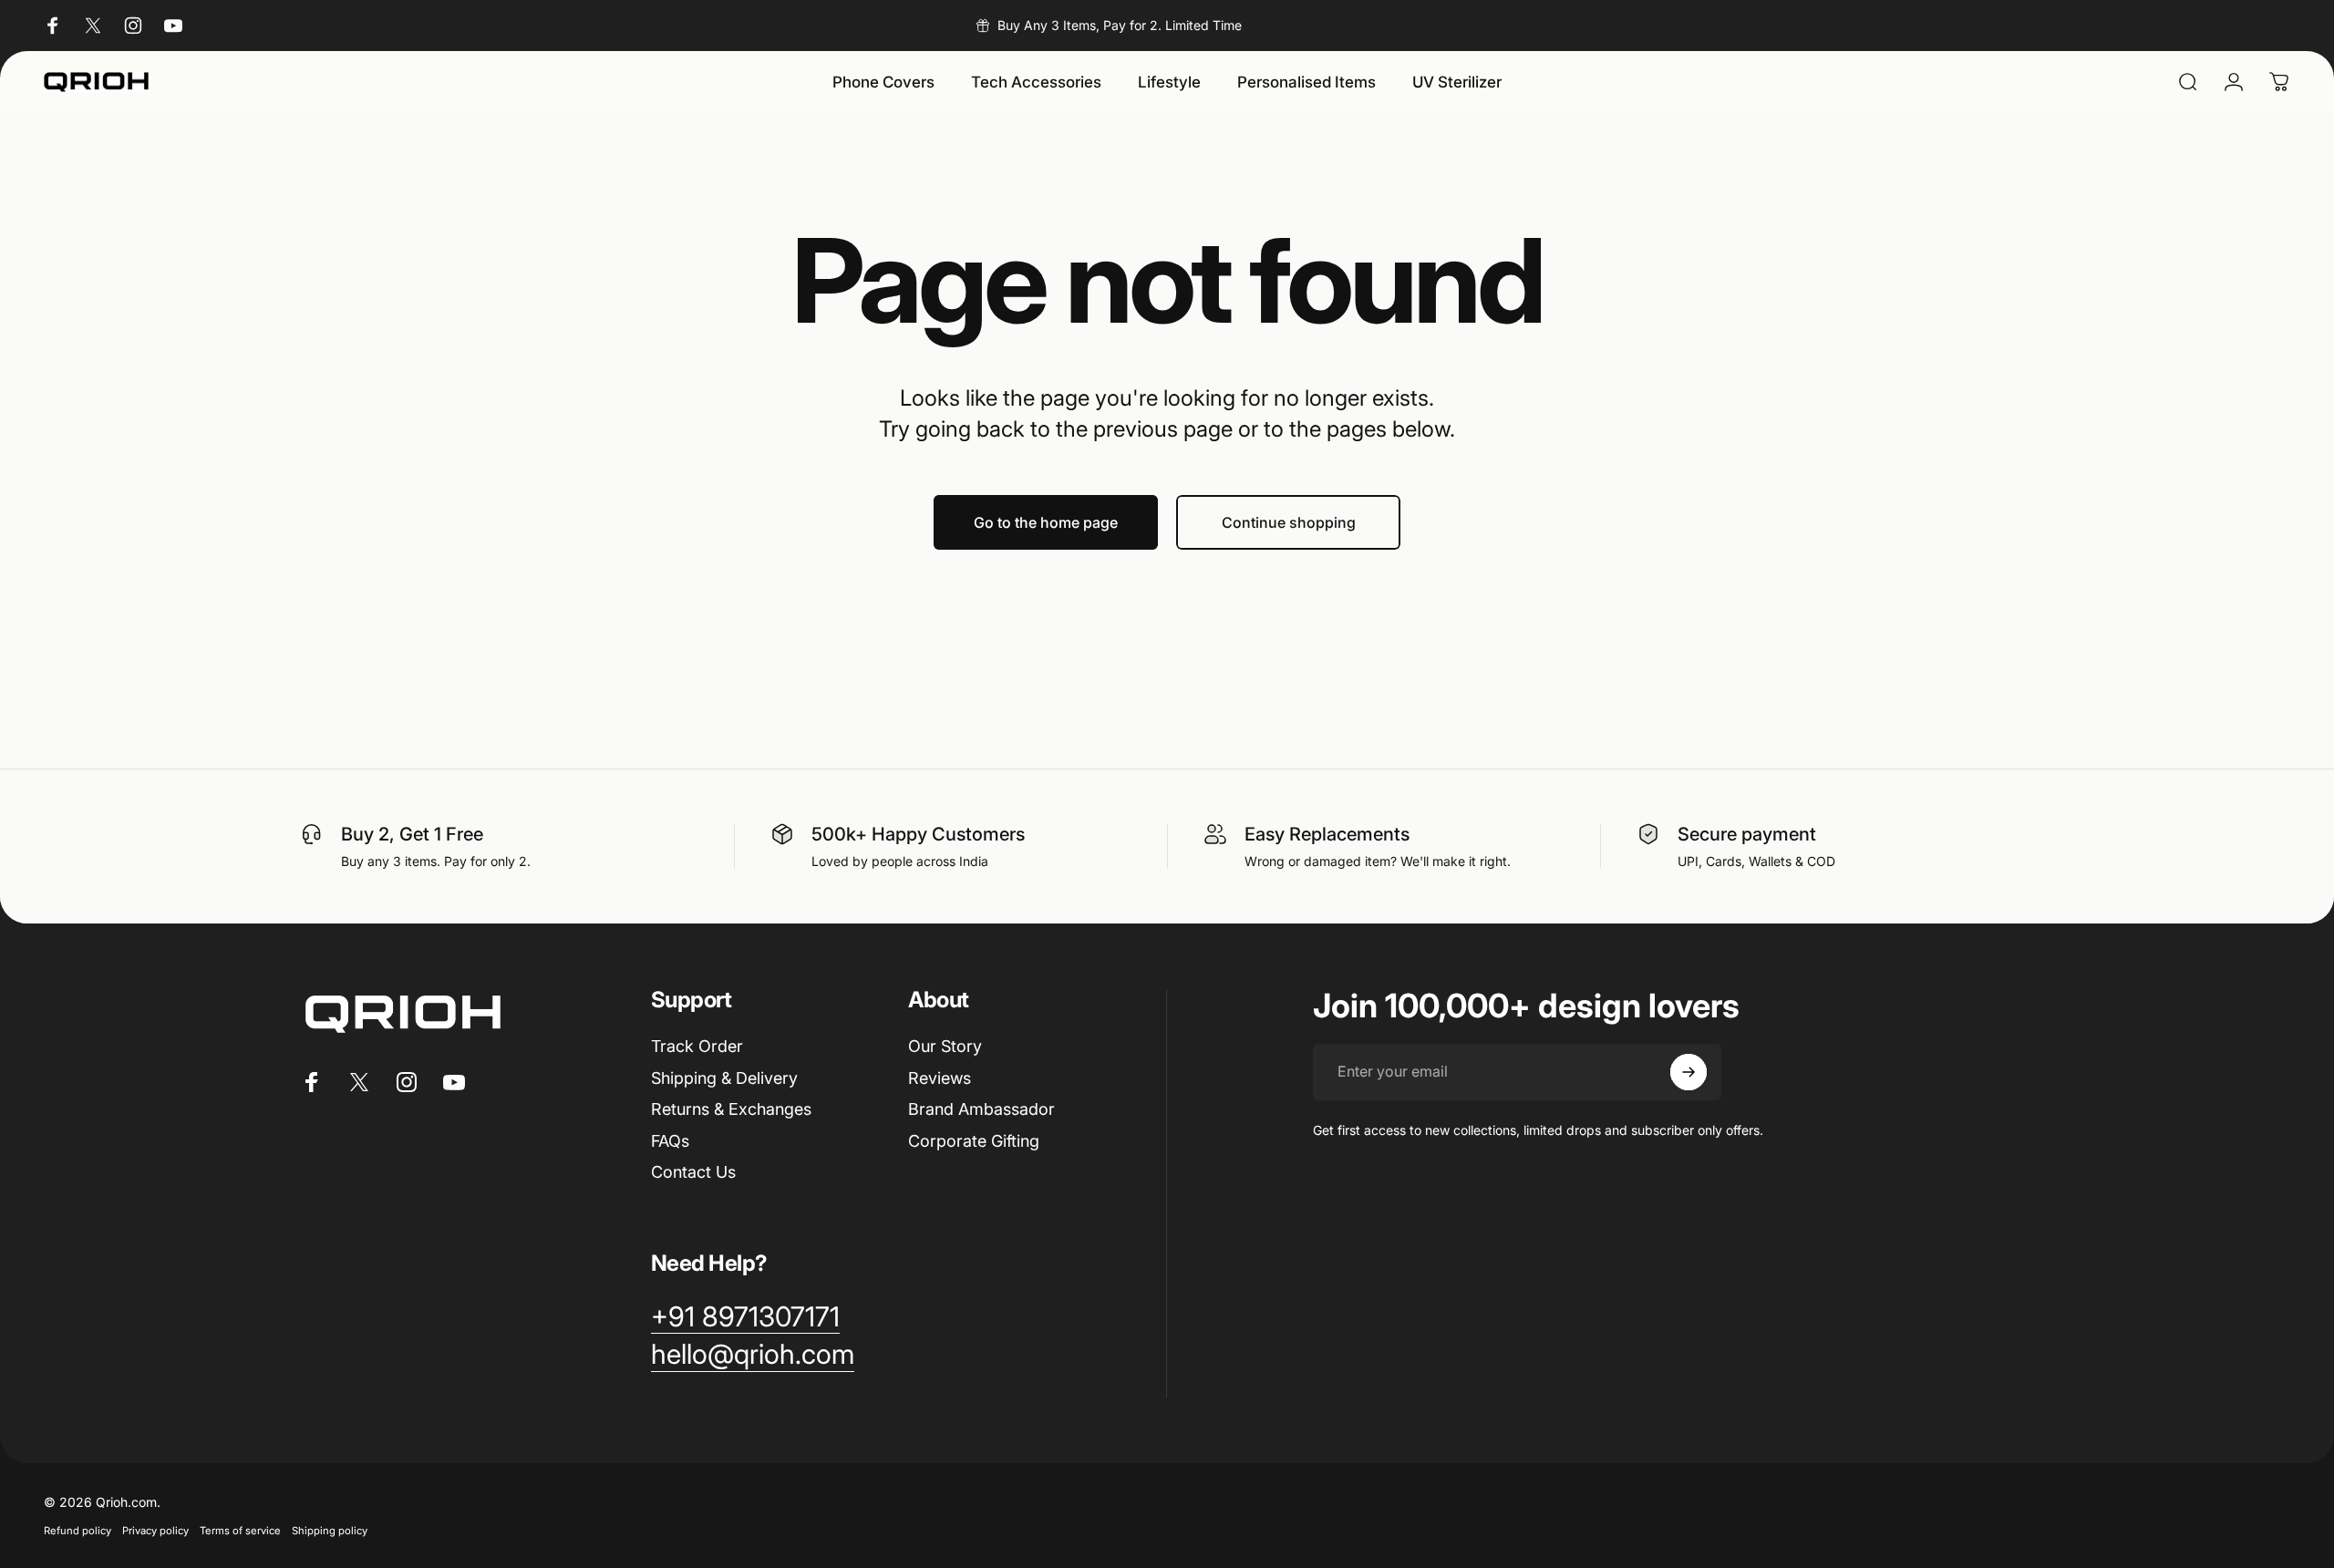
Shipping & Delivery (724, 1078)
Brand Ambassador (981, 1109)
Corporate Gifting (974, 1141)
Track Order (697, 1046)
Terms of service (240, 1531)
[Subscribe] (1689, 1072)
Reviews (940, 1078)
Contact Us (693, 1172)
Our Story (945, 1046)
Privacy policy (155, 1531)
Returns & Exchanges (731, 1109)
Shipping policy (330, 1531)
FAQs (670, 1141)
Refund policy (77, 1531)
